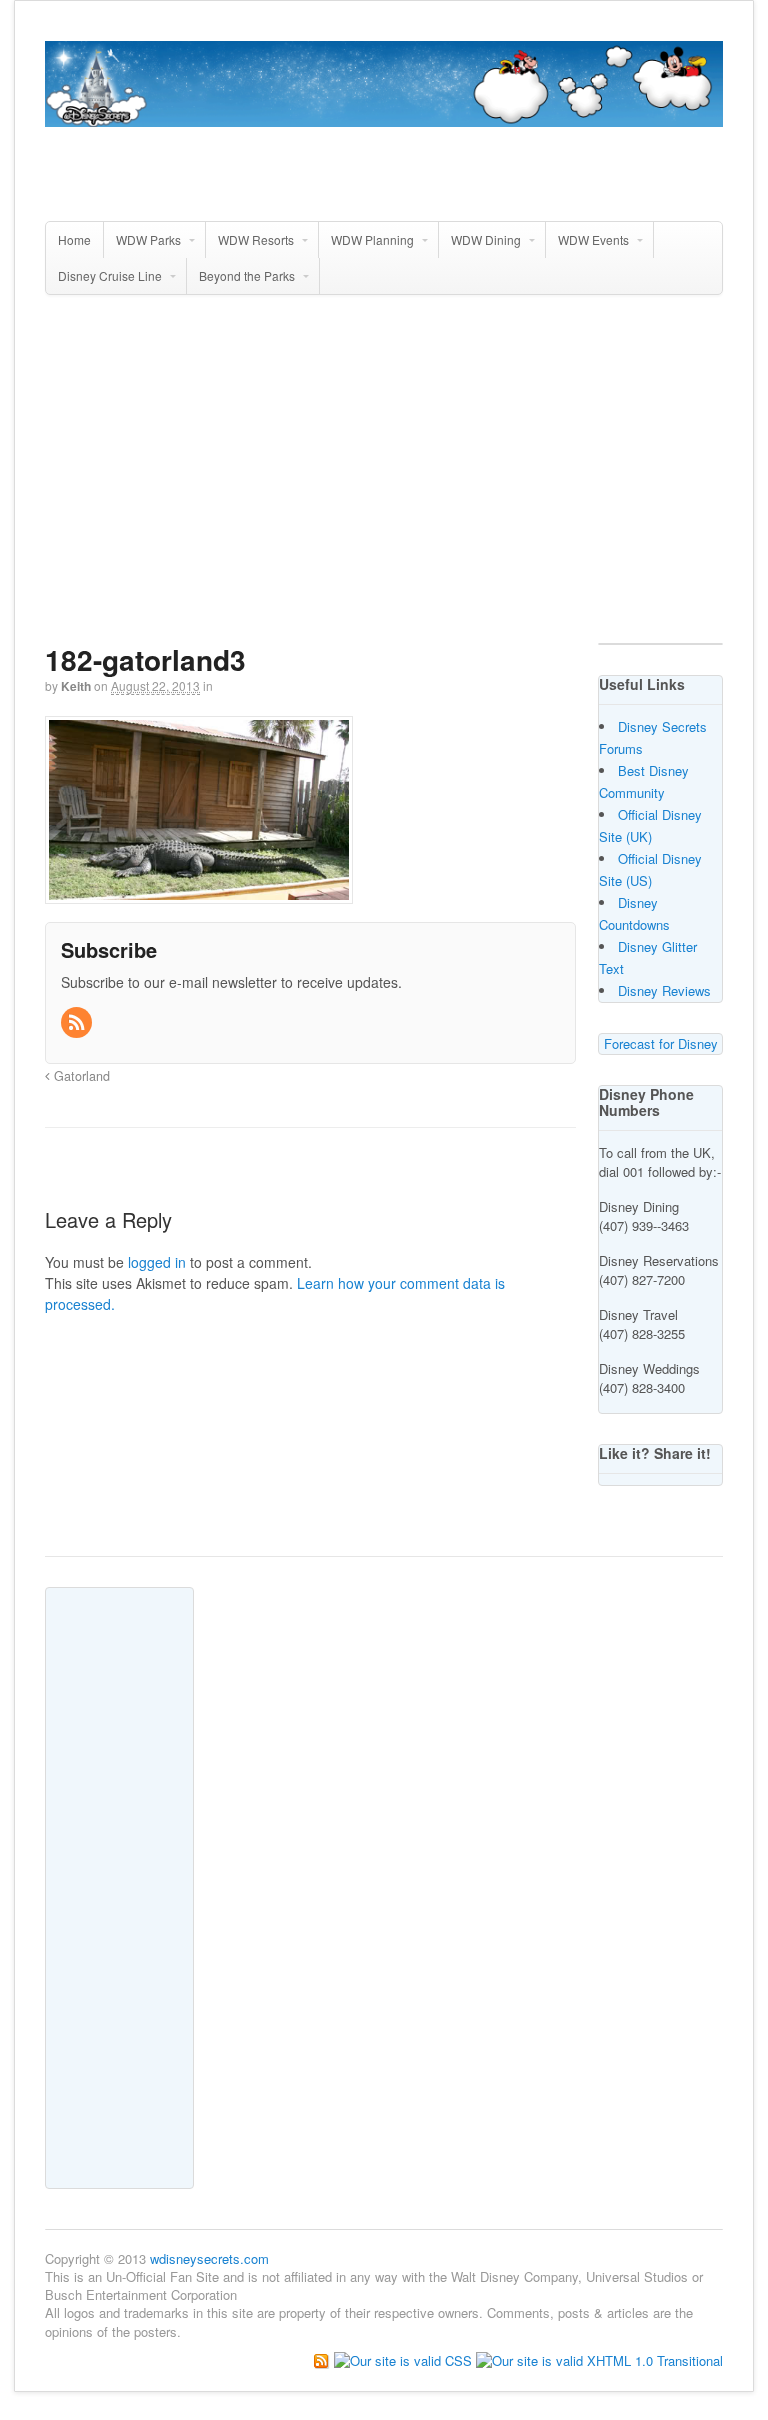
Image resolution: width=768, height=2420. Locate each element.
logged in (157, 1262)
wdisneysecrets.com (209, 2258)
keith (76, 686)
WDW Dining (486, 239)
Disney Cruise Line (110, 275)
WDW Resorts (256, 239)
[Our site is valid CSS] (405, 2359)
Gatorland (80, 1076)
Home (74, 239)
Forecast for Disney (661, 1043)
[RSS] (78, 1023)
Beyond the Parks (247, 275)
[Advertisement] (406, 477)
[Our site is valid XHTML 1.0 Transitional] (599, 2359)
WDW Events (593, 239)
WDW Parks (148, 239)
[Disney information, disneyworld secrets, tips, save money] (384, 116)
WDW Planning (372, 239)
